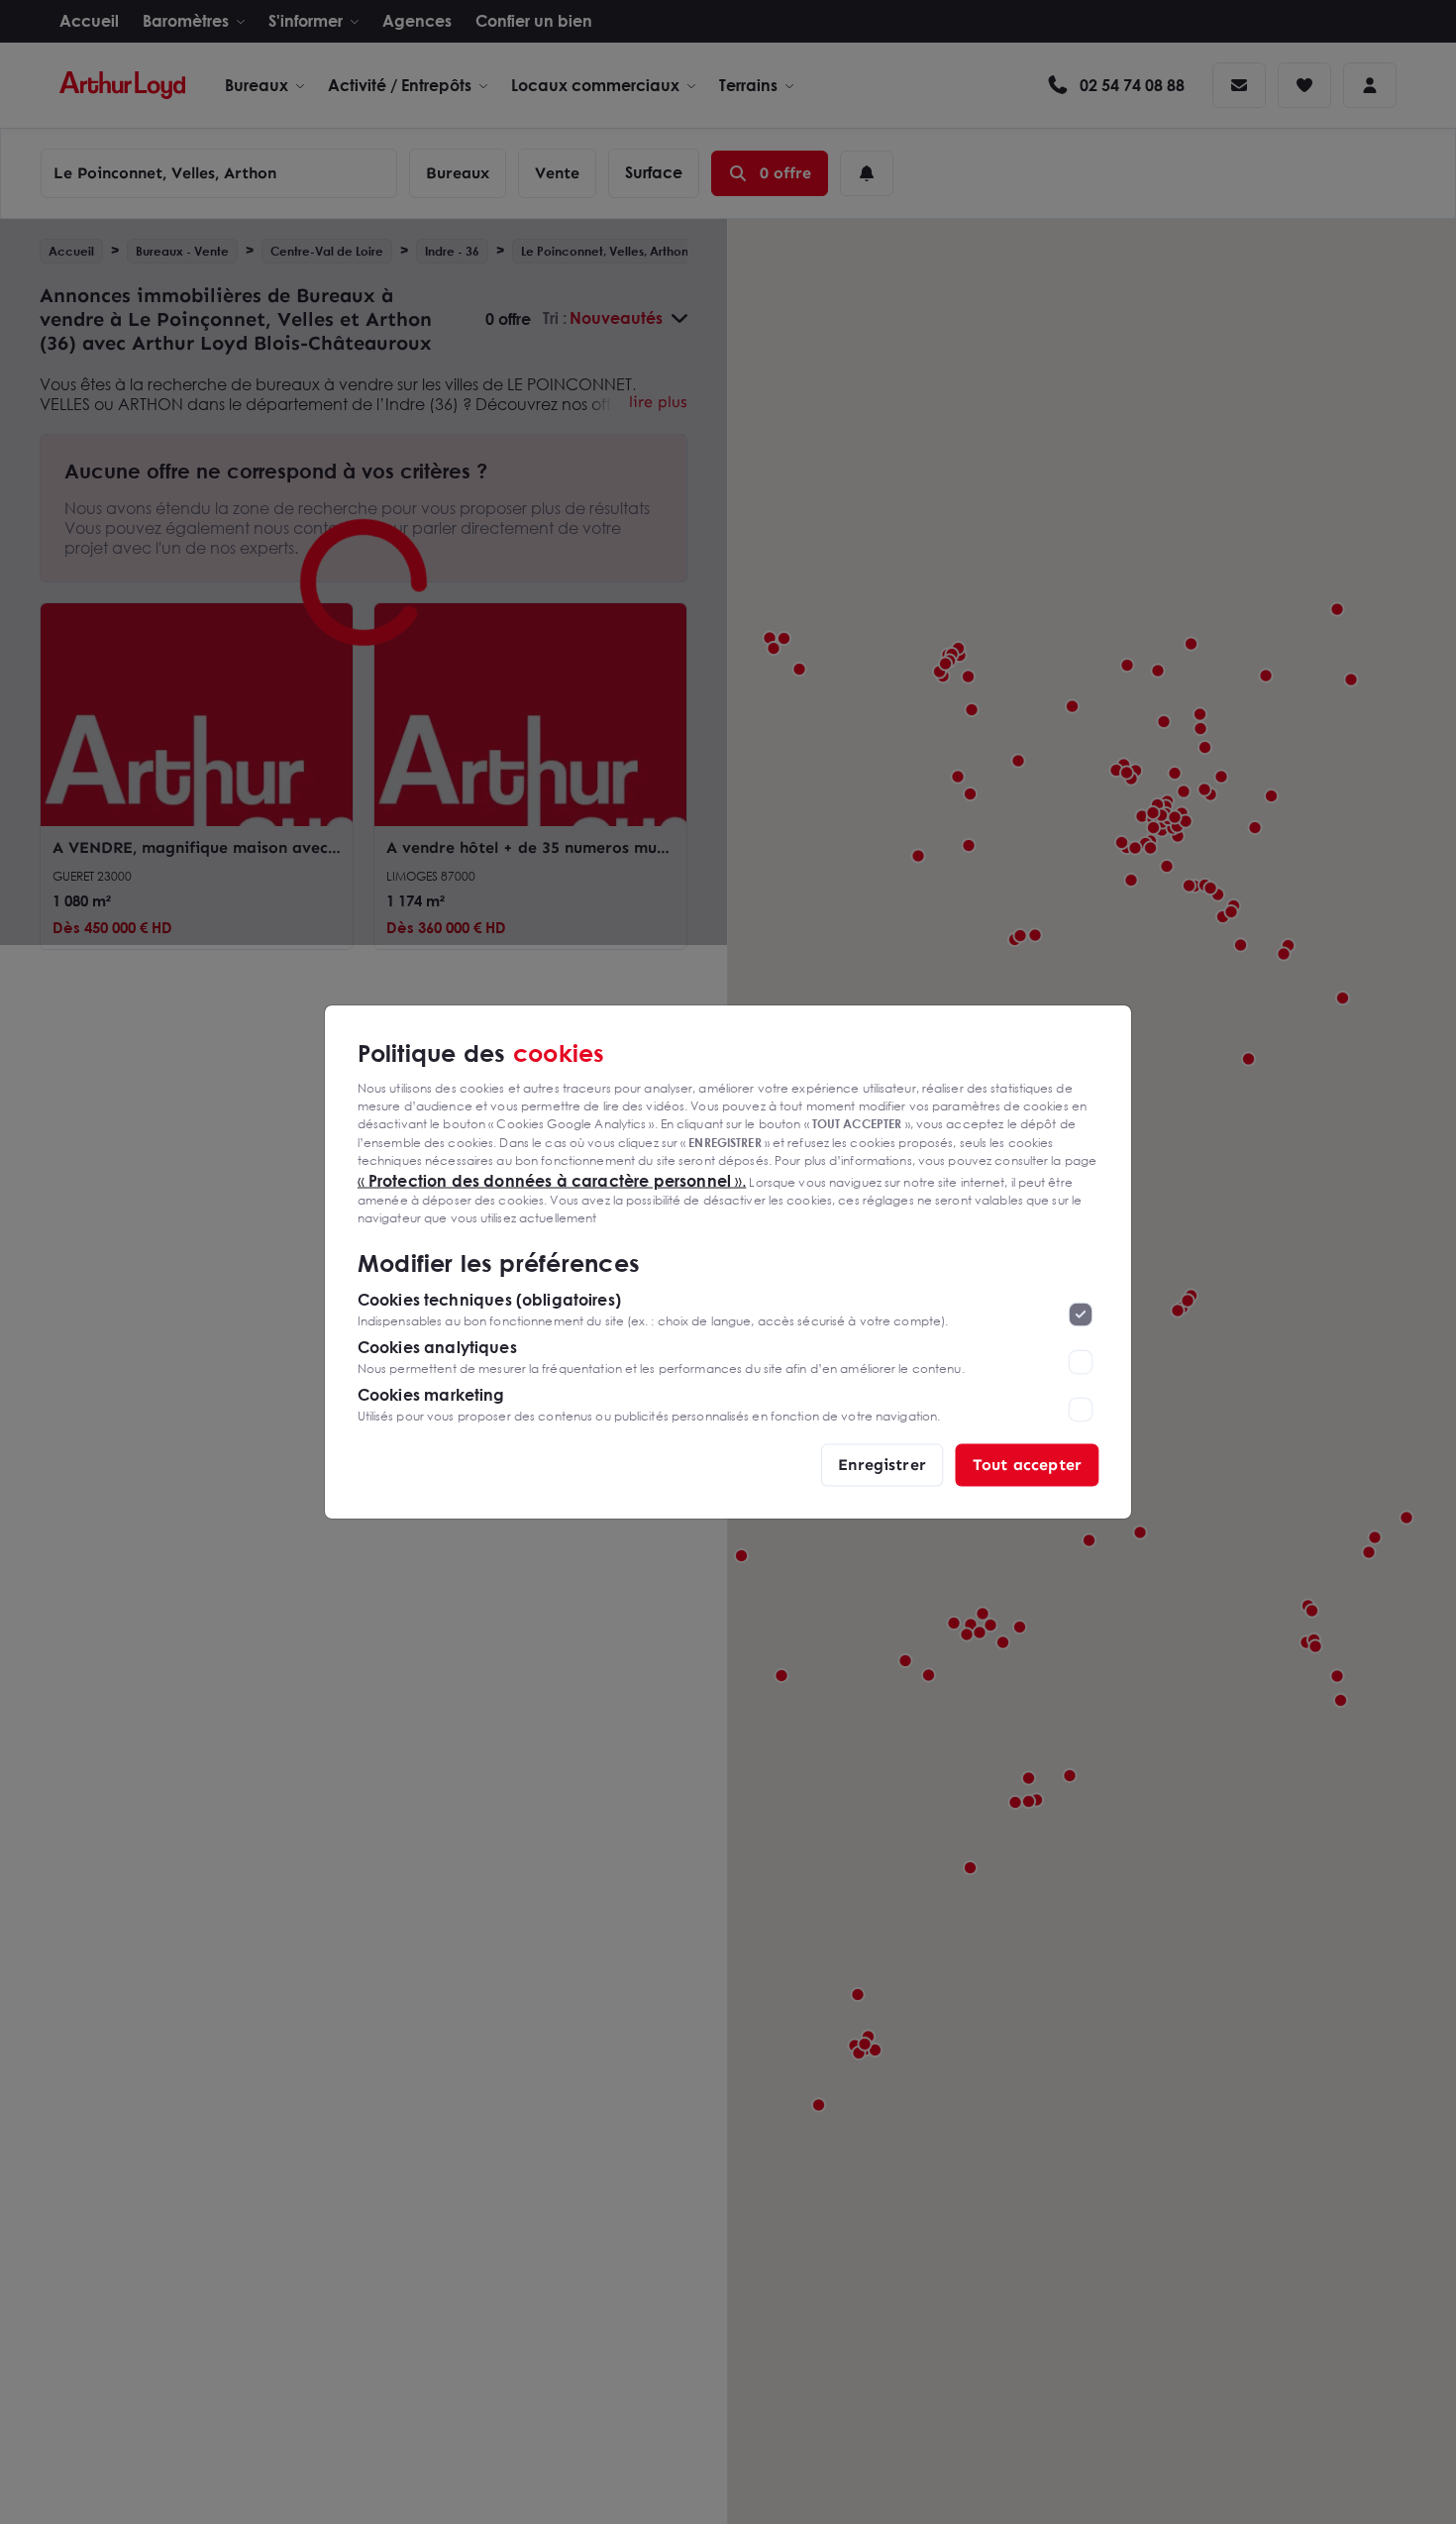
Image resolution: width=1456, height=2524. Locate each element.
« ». (552, 1180)
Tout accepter (1027, 1465)
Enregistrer (882, 1465)
